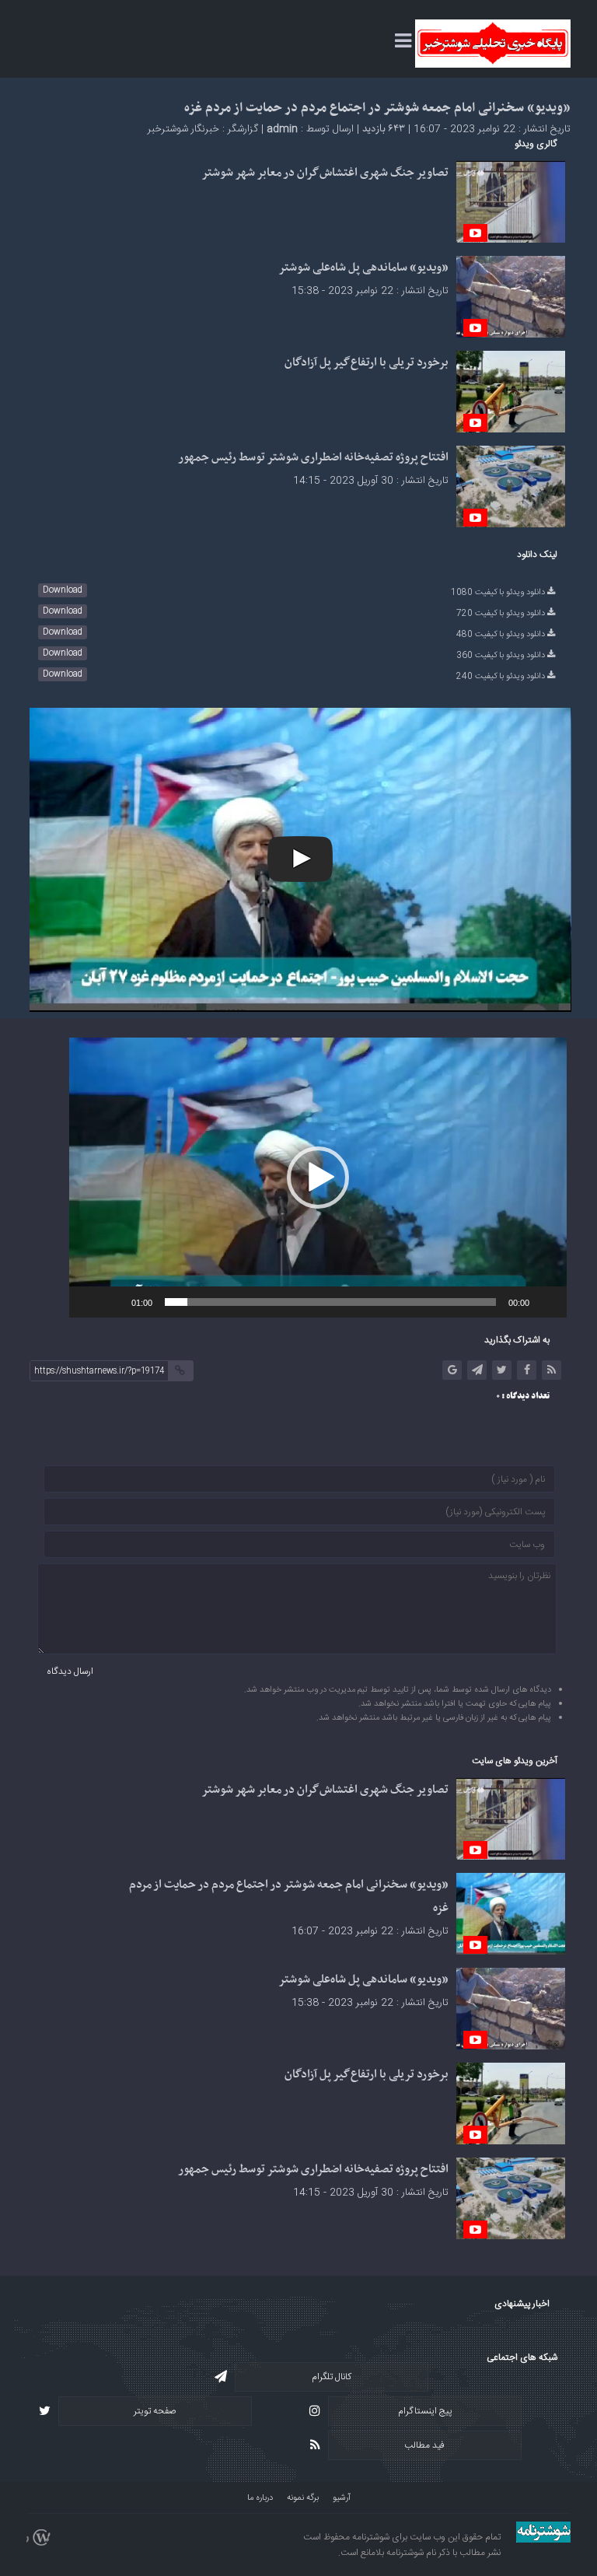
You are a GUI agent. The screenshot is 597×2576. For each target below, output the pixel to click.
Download (63, 590)
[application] (318, 1178)
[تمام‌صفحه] (89, 1302)
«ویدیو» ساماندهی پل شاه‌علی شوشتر (363, 268)
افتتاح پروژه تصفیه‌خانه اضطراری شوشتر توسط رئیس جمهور (313, 457)
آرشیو (342, 2498)
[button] (318, 1178)
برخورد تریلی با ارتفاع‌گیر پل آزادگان (367, 362)
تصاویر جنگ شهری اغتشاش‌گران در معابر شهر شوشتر (325, 173)
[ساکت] (114, 1302)
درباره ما (260, 2498)
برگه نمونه (303, 2498)
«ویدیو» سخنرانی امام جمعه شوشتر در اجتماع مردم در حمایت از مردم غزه (377, 108)
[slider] (330, 1302)
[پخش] (546, 1302)
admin (282, 129)
